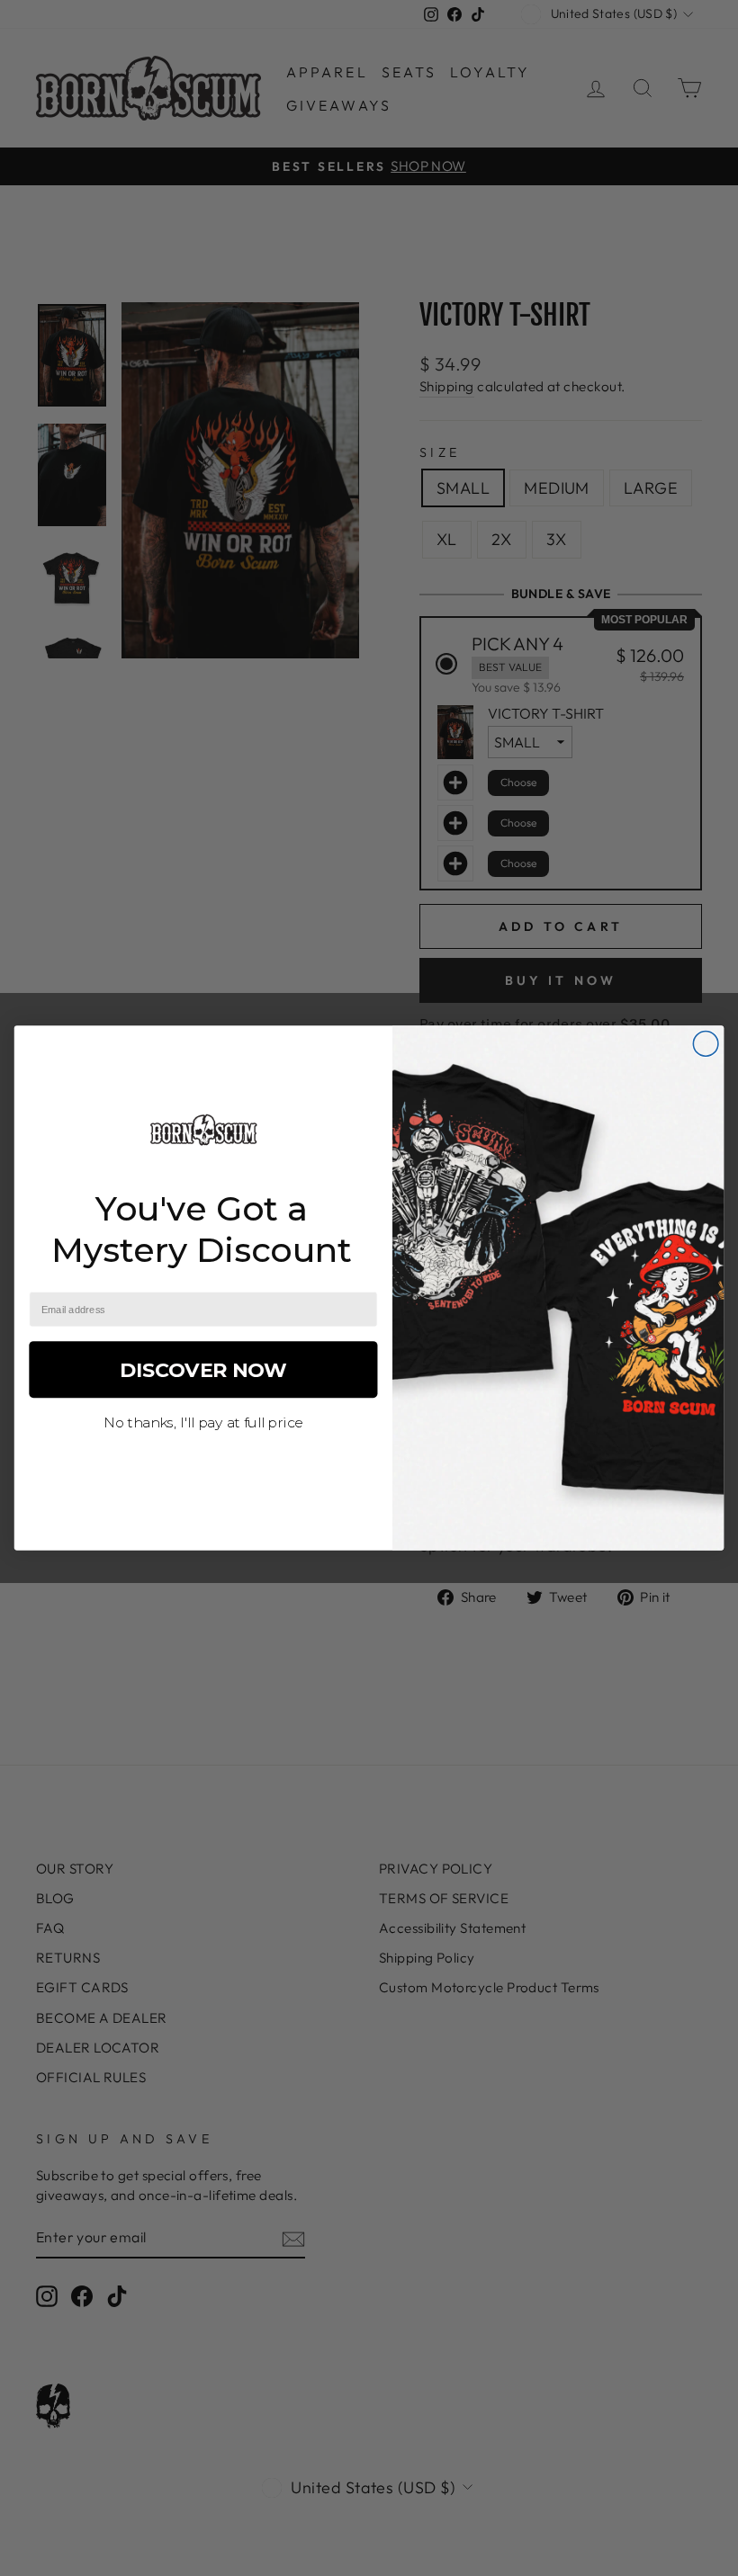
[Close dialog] (706, 1044)
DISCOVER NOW (204, 1369)
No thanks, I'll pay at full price (203, 1422)
